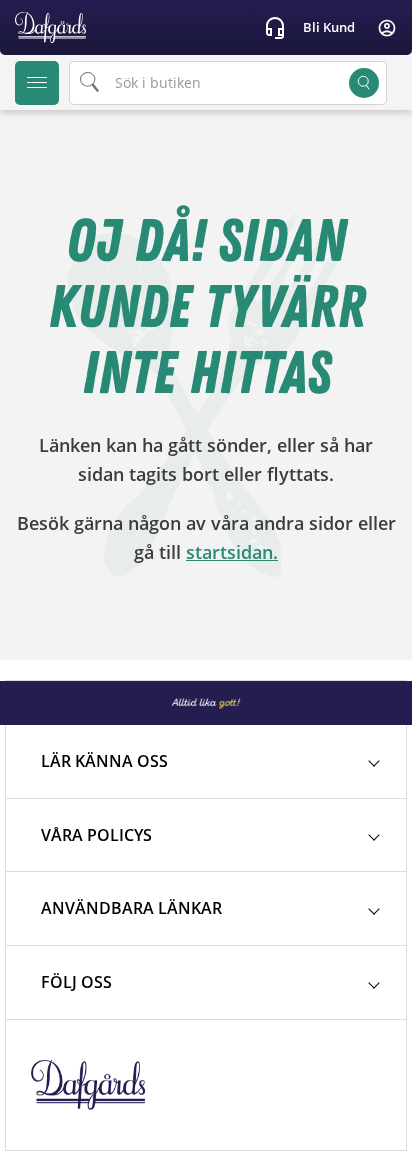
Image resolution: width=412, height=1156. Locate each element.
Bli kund (329, 27)
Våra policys (96, 835)
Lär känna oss (104, 761)
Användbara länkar (131, 908)
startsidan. (232, 552)
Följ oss (76, 982)
